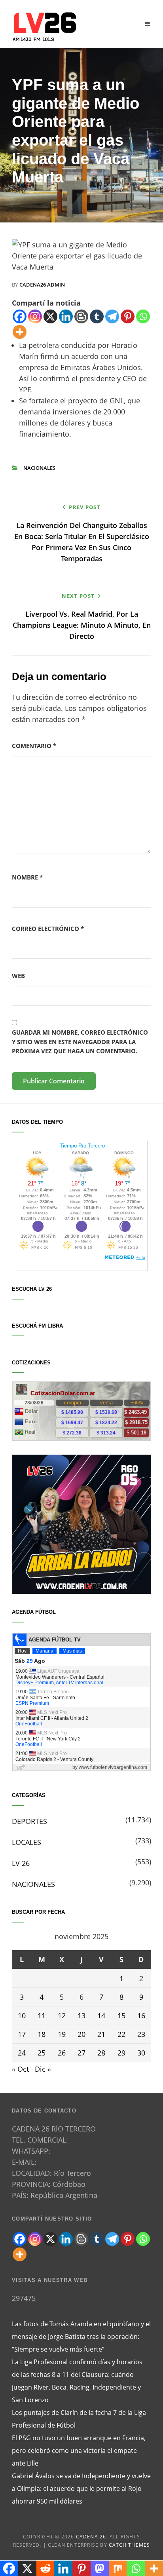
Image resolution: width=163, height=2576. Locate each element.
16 (141, 2016)
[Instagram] (35, 316)
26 (62, 2053)
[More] (20, 332)
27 (81, 2053)
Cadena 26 (91, 2537)
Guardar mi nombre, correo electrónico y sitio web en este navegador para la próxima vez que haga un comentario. (80, 1042)
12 (62, 2016)
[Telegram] (112, 316)
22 (121, 2034)
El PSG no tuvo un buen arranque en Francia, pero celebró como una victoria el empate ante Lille (79, 2451)
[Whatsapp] (143, 316)
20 (81, 2034)
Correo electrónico (48, 929)
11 (42, 2016)
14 (101, 2016)
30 (141, 2053)
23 (141, 2034)
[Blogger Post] (81, 316)
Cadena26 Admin (42, 285)
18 (42, 2034)
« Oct (20, 2069)
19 (62, 2034)
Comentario (34, 746)
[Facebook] (20, 316)
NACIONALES (39, 468)
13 (81, 2016)
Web (18, 976)
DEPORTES (29, 1821)
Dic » (43, 2069)
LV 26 (21, 1863)
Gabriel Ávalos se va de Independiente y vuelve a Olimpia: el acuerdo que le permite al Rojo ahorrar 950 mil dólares (81, 2489)
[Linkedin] (66, 316)
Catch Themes (129, 2545)
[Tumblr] (97, 316)
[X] (50, 316)
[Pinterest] (128, 316)
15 (121, 2016)
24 (22, 2053)
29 (121, 2053)
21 (101, 2034)
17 (22, 2034)
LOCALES (27, 1842)
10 (22, 2016)
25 (42, 2053)
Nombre (27, 877)
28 (101, 2053)
